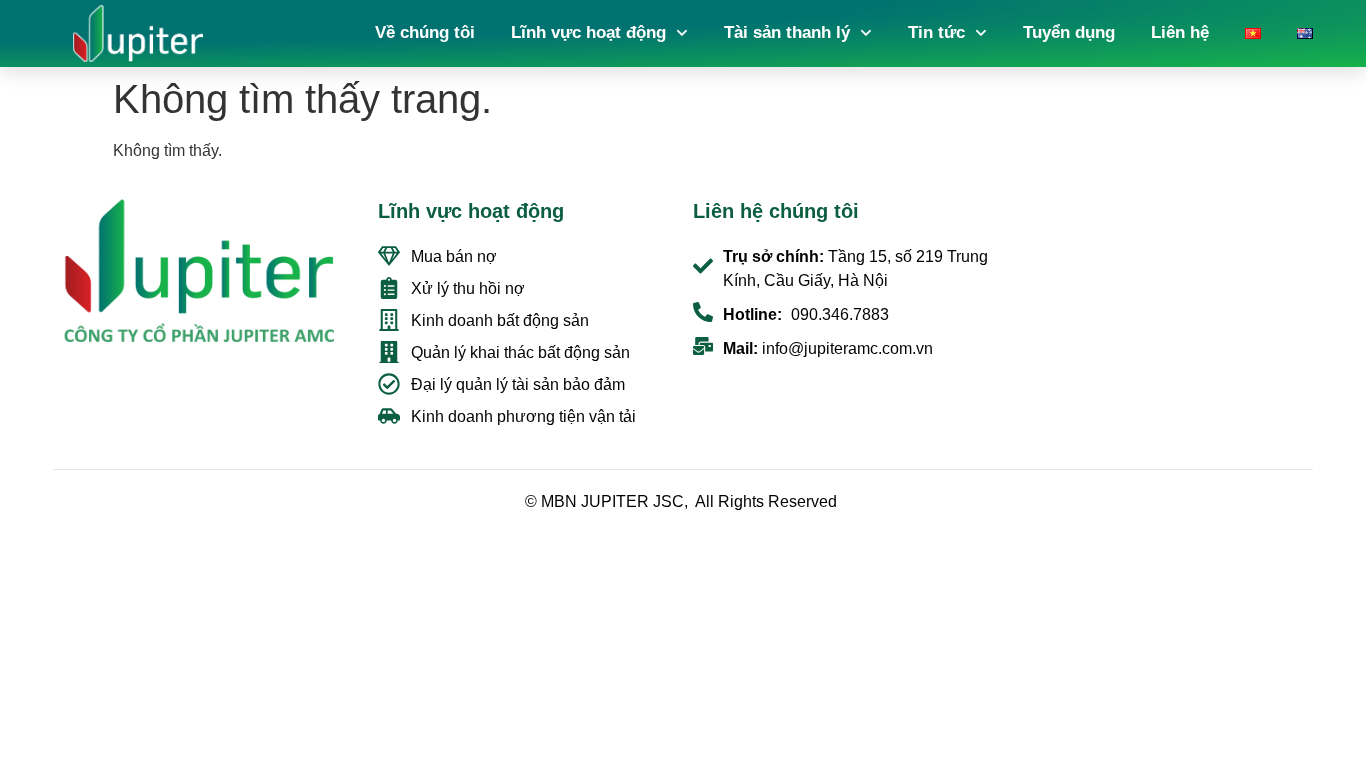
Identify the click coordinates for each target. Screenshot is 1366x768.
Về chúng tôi (425, 32)
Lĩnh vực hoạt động (588, 32)
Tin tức (936, 32)
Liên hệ (1180, 32)
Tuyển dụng (1069, 32)
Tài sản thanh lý (787, 32)
